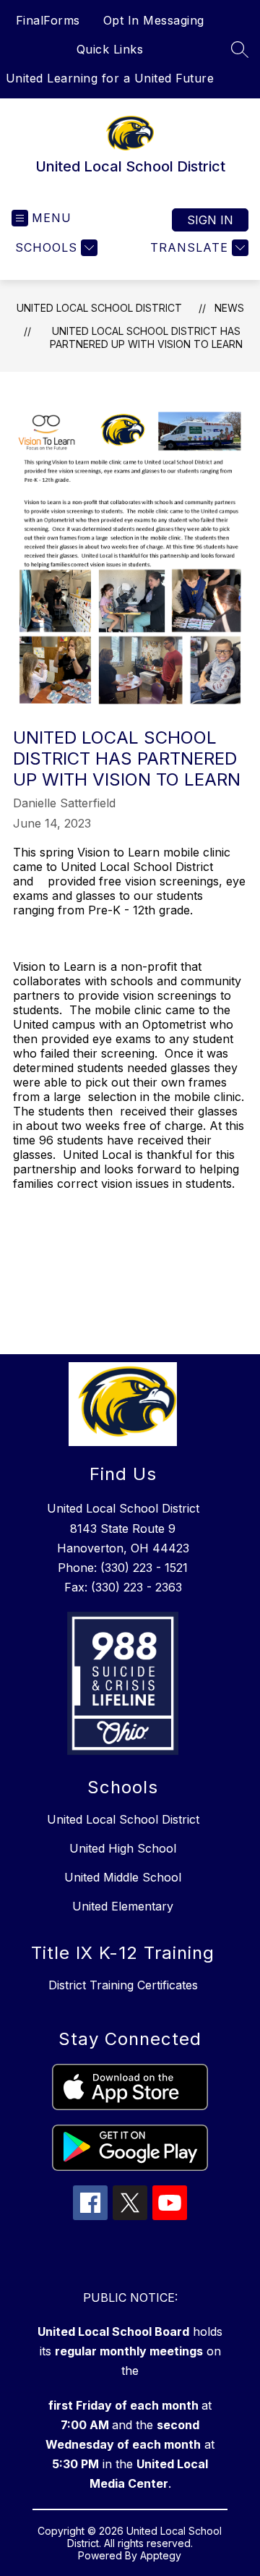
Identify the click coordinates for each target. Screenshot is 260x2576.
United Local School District (99, 308)
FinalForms (48, 20)
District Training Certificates (123, 1985)
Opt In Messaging (154, 20)
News (229, 308)
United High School (123, 1848)
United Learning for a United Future (110, 78)
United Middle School (123, 1877)
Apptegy (161, 2555)
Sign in (210, 220)
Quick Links (110, 49)
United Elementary (123, 1906)
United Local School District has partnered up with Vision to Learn (146, 337)
